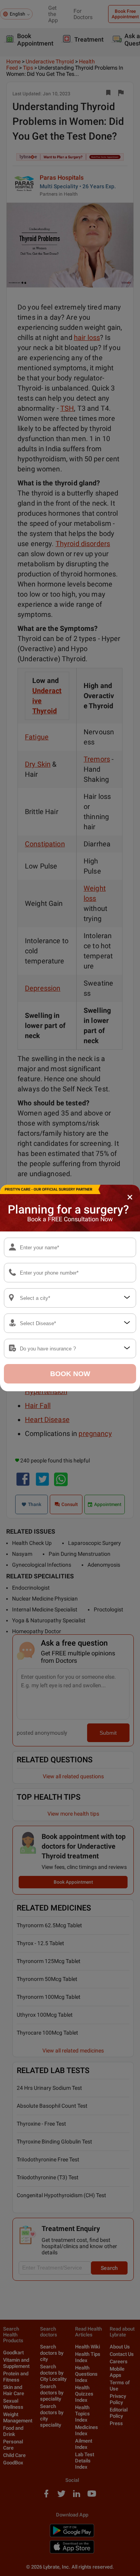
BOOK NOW (70, 1374)
